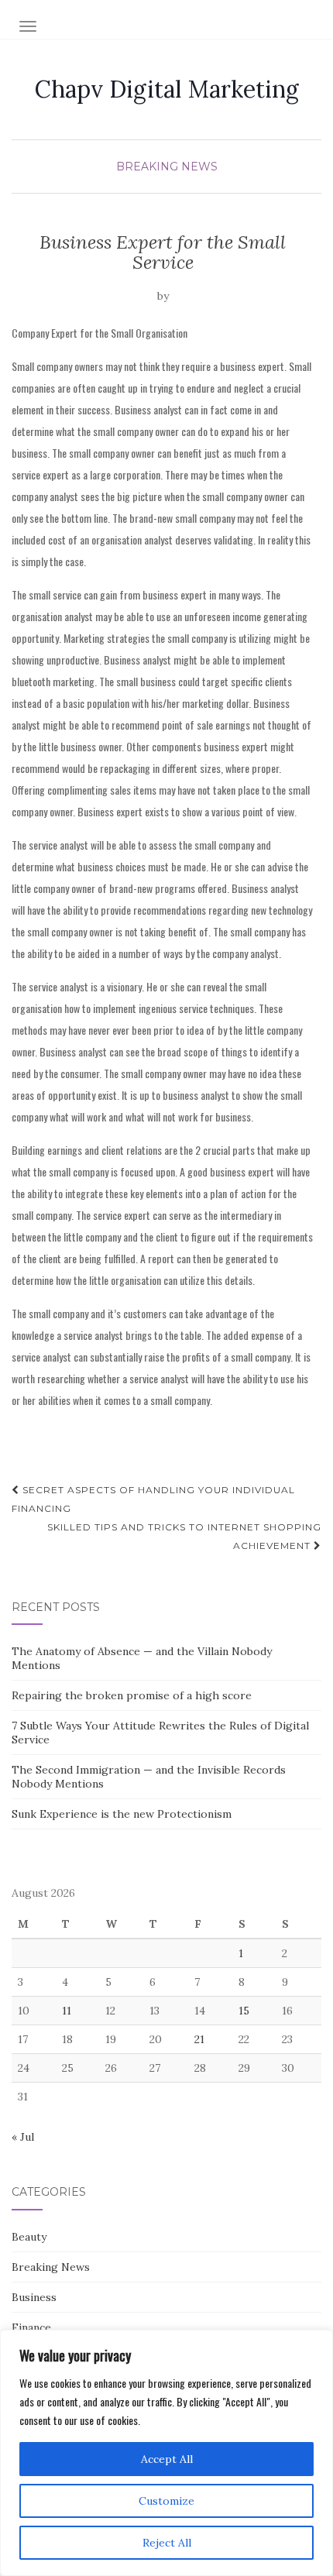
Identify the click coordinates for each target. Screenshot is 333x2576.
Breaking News (167, 167)
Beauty (29, 2237)
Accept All (167, 2459)
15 (244, 2011)
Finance (31, 2327)
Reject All (167, 2543)
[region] (166, 2453)
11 (67, 2011)
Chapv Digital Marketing (167, 89)
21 (199, 2039)
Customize (166, 2501)
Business (34, 2297)
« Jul (23, 2137)
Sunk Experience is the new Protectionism (122, 1814)
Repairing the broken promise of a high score (132, 1695)
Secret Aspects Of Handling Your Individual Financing (153, 1499)
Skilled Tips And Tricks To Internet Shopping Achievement (184, 1536)
